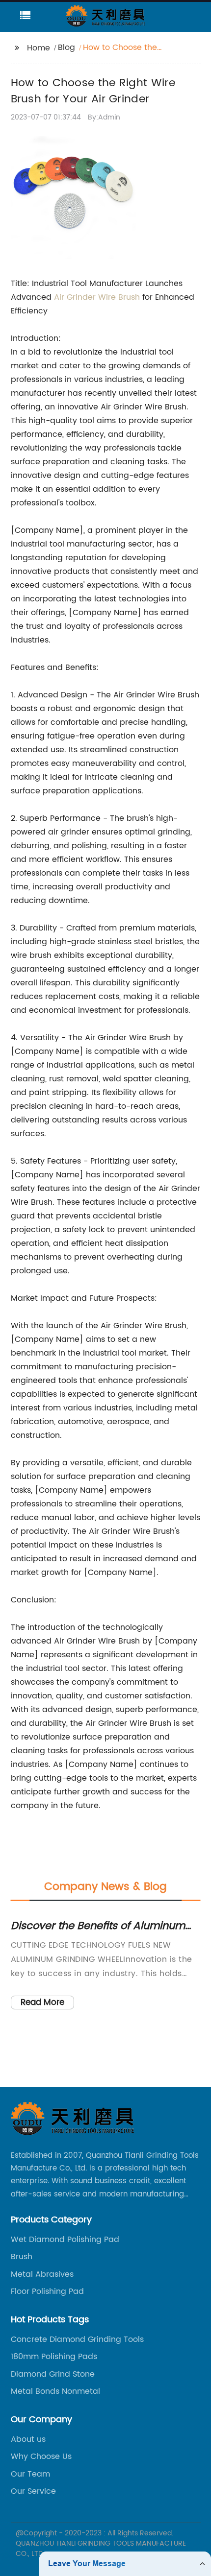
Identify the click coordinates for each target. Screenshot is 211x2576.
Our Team (30, 2474)
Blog (66, 48)
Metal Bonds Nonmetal (55, 2391)
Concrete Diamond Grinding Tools (77, 2339)
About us (28, 2439)
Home (39, 48)
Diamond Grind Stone (53, 2374)
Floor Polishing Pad (47, 2291)
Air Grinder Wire (86, 297)
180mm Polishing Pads (54, 2357)
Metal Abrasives (42, 2274)
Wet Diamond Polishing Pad (65, 2240)
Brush (129, 297)
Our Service (33, 2491)
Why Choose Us (41, 2457)
